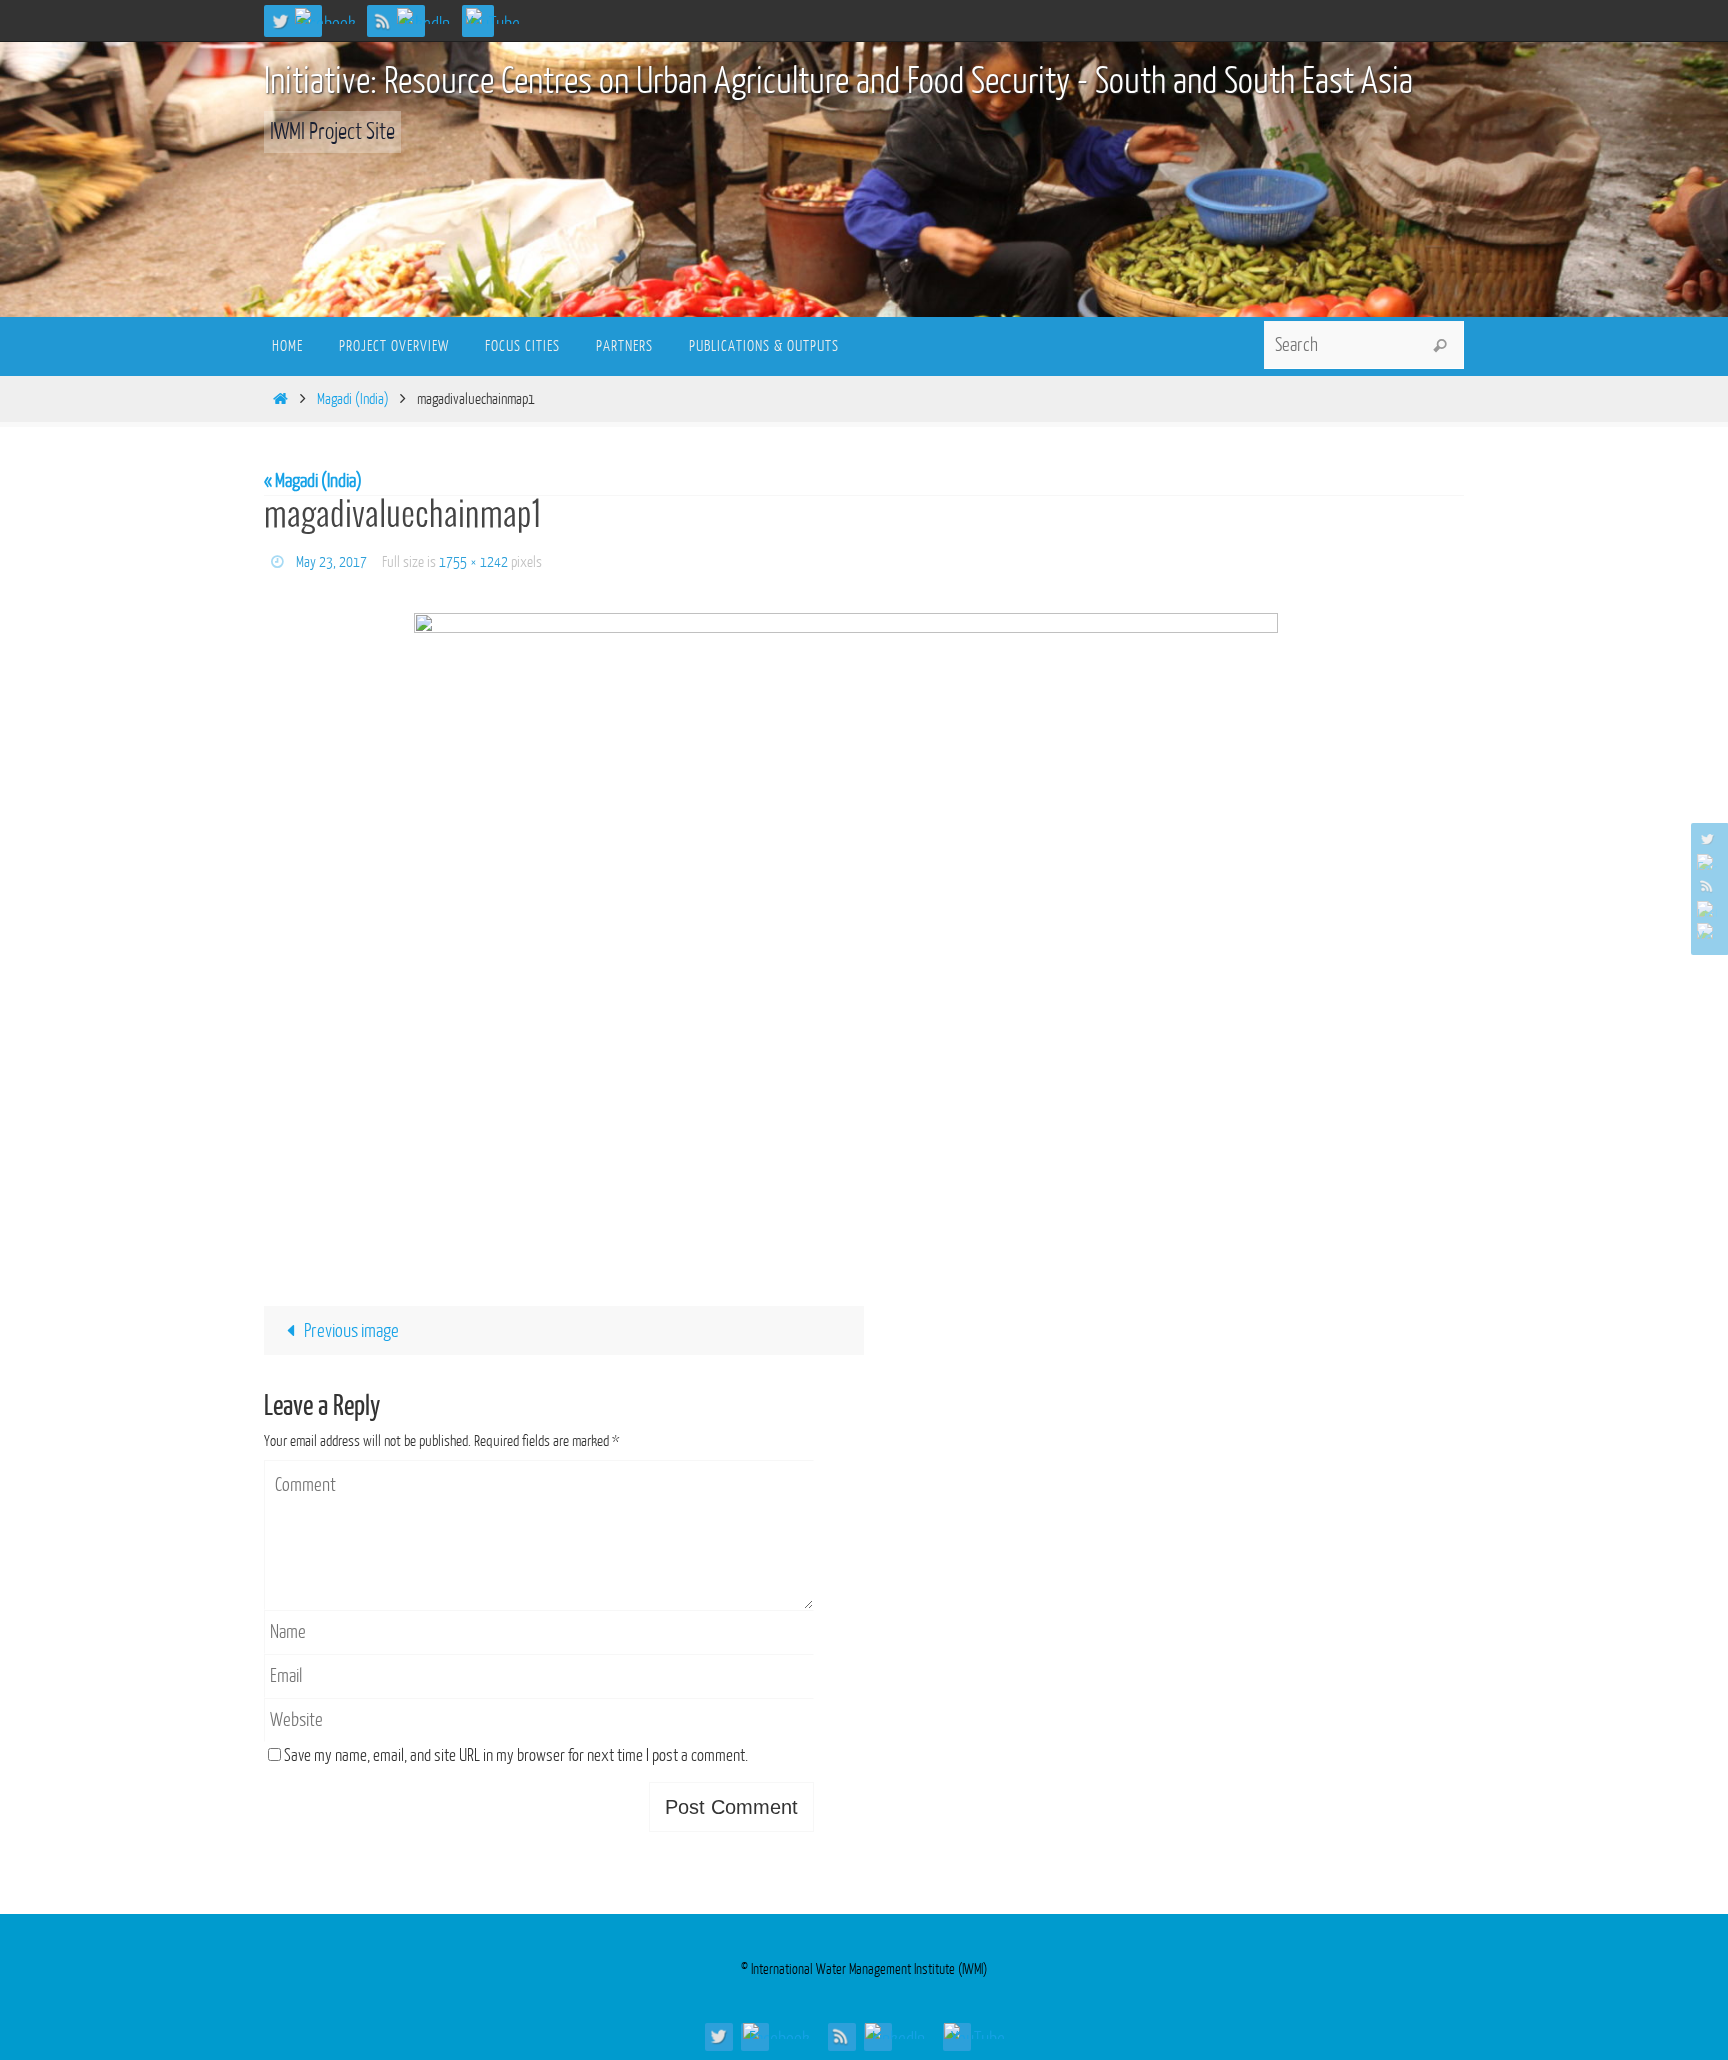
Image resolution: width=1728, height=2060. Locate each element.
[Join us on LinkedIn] (430, 16)
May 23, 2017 (331, 562)
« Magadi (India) (313, 481)
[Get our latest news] (383, 20)
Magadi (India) (353, 399)
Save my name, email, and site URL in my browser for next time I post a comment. (516, 1755)
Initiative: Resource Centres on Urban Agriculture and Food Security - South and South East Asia (838, 81)
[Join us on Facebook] (331, 16)
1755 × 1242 (473, 562)
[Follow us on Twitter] (280, 20)
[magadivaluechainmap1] (864, 931)
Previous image (351, 1331)
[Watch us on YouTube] (500, 16)
